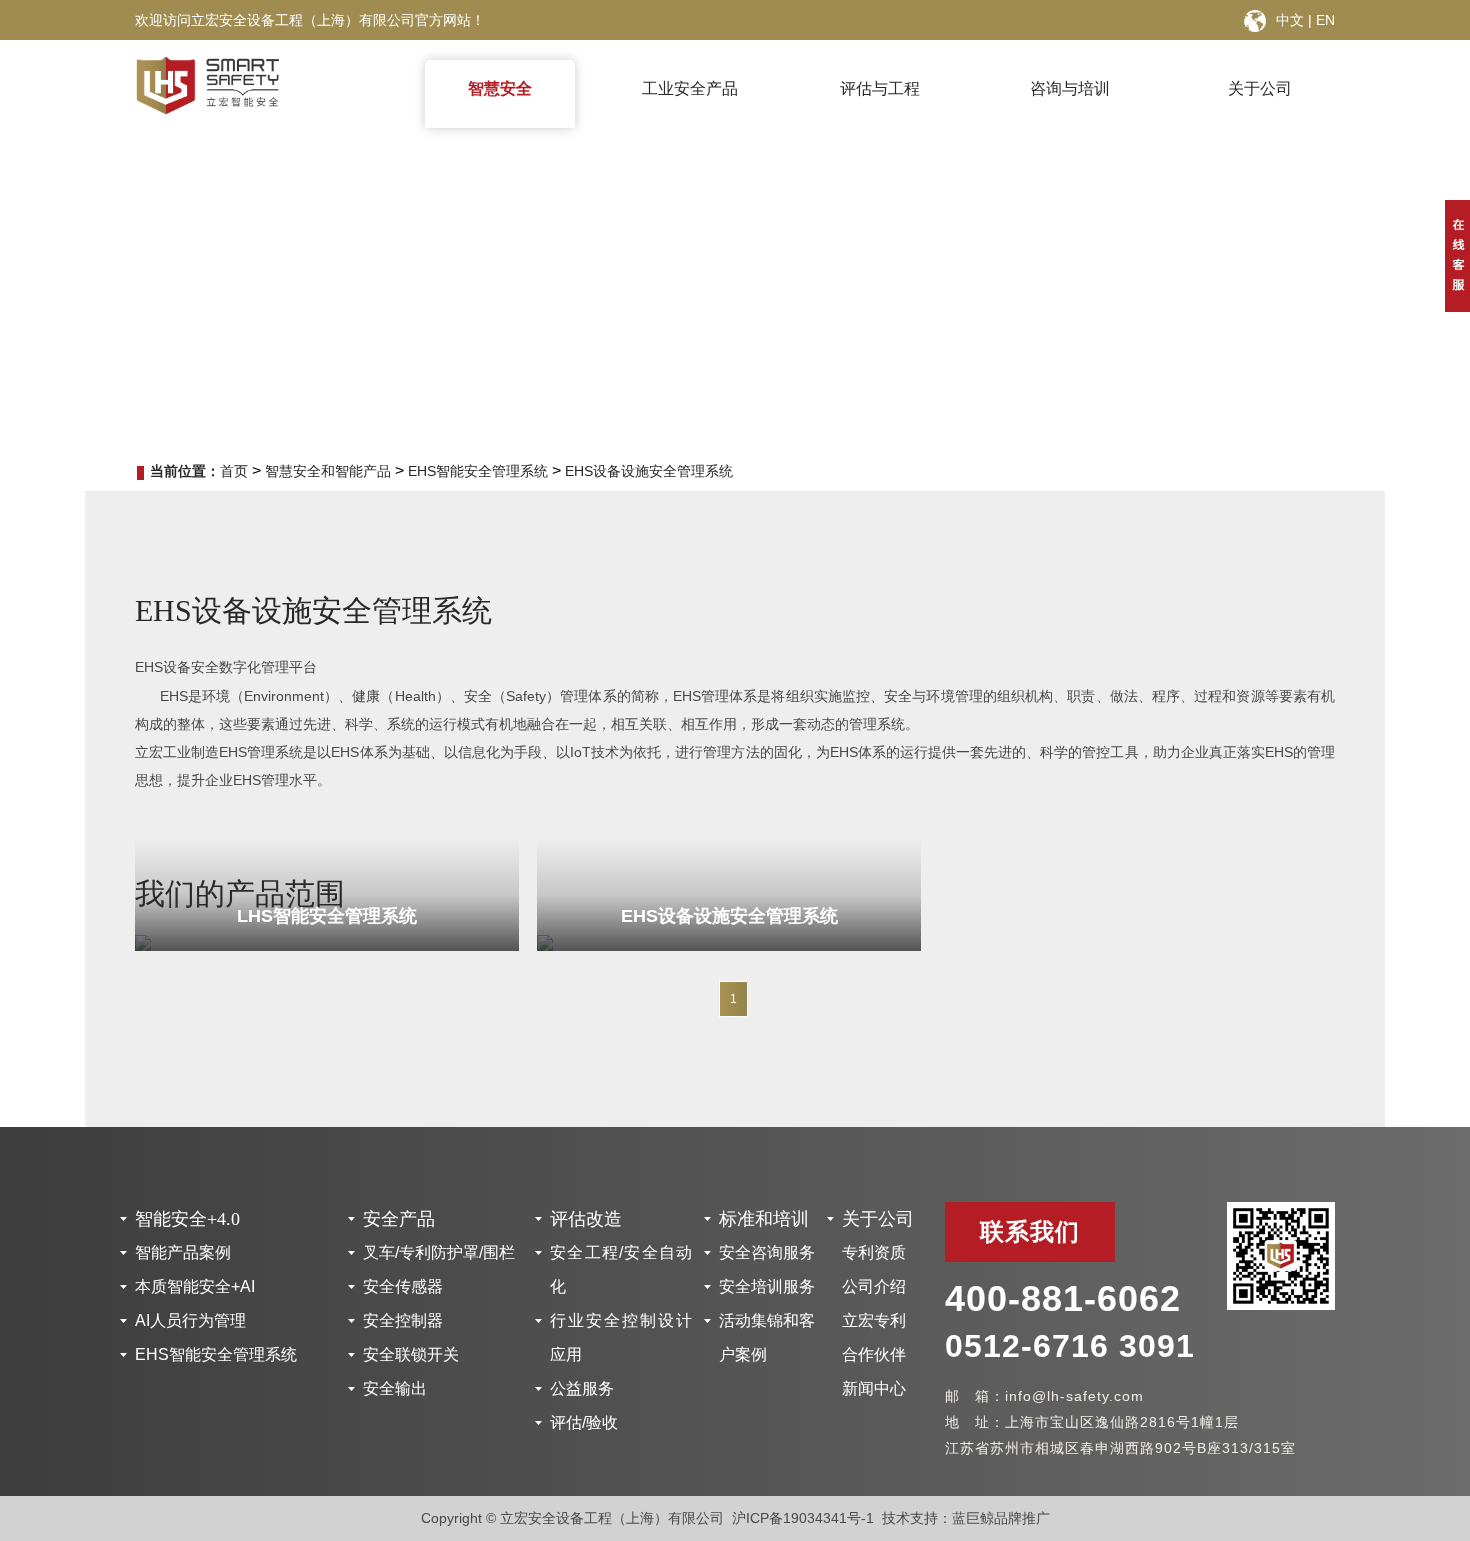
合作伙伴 (874, 1354)
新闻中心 (874, 1388)
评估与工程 (880, 88)
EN (1325, 20)
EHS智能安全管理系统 (478, 471)
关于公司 (1260, 88)
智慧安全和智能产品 (328, 471)
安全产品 (399, 1219)
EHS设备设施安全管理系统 (649, 471)
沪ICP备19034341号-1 (803, 1518)
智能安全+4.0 (187, 1219)
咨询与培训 (1070, 88)
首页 (234, 471)
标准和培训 (764, 1219)
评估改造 (586, 1219)
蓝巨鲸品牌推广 (1001, 1518)
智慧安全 (500, 88)
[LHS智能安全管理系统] (327, 943)
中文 (1290, 20)
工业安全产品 (690, 88)
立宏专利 (874, 1320)
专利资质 (874, 1252)
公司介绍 (874, 1286)
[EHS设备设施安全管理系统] (729, 943)
